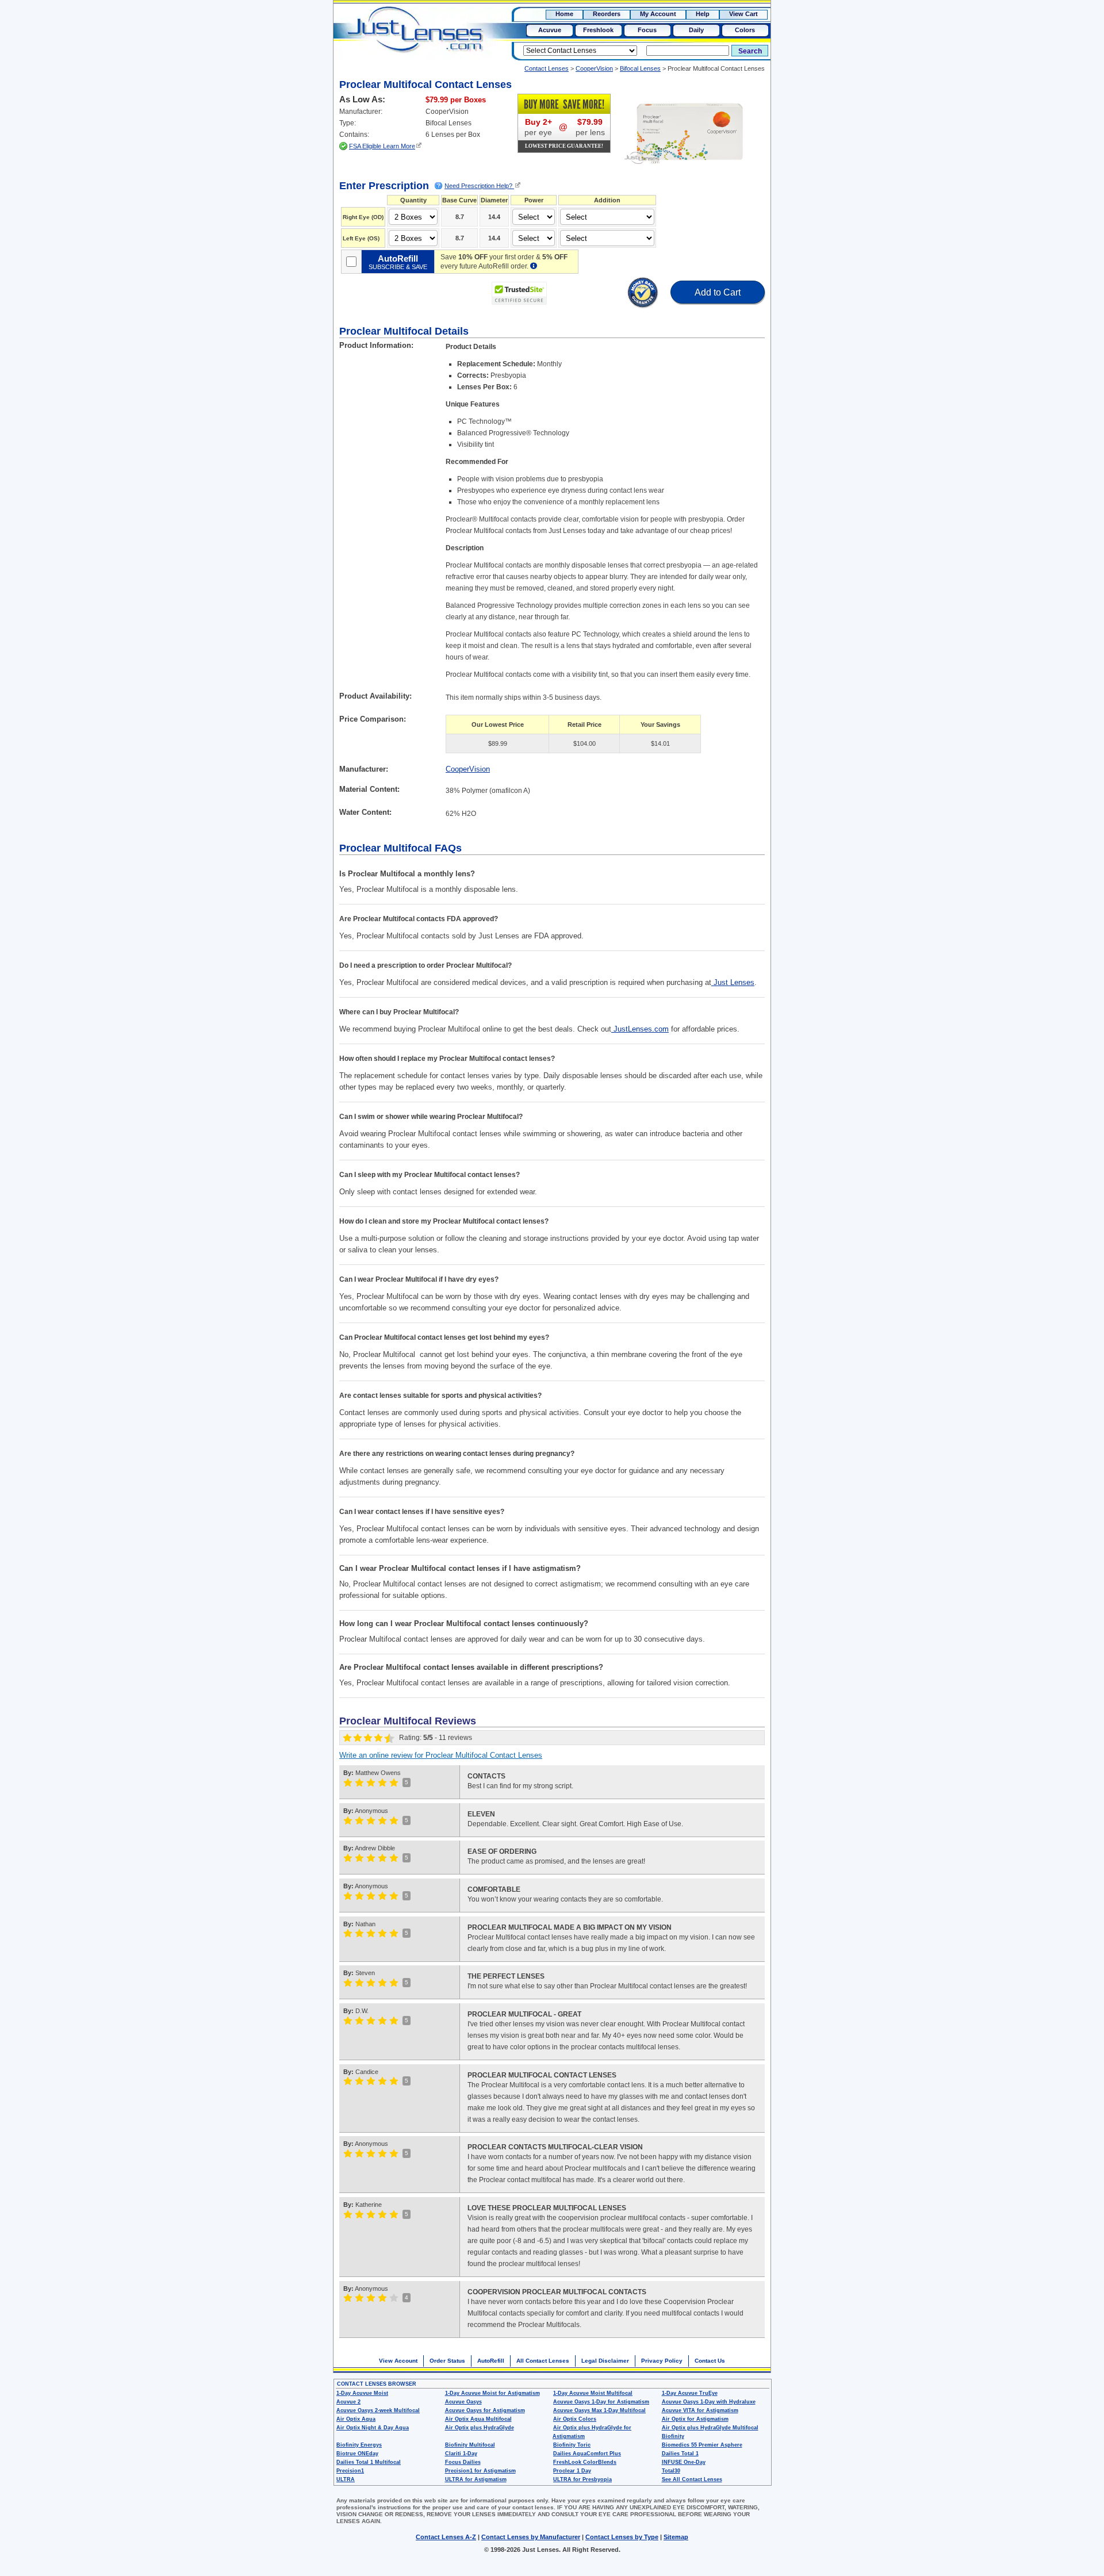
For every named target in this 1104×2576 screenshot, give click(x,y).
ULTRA (346, 2479)
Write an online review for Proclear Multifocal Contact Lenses (441, 1755)
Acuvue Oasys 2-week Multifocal (378, 2410)
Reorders (607, 14)
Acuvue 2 (348, 2402)
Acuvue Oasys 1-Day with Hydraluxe (709, 2402)
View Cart (743, 14)
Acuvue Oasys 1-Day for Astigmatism (601, 2402)
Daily (696, 30)
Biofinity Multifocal (470, 2445)
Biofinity (673, 2436)
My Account (658, 14)
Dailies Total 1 (680, 2454)
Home (564, 14)
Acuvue (550, 30)
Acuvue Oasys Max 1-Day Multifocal (599, 2410)
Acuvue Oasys (463, 2402)
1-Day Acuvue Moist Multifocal (593, 2393)
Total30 (671, 2471)
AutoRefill (491, 2361)
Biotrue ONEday (357, 2454)
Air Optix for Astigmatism (695, 2419)
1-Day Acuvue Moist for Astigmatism (492, 2393)
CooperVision (594, 68)
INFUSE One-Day (684, 2462)
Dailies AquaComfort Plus (587, 2454)
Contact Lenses (547, 68)
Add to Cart (718, 292)
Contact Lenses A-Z (446, 2537)
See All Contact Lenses (692, 2479)
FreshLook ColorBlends (585, 2462)
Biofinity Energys (359, 2445)
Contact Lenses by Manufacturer (531, 2537)
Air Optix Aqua (356, 2419)
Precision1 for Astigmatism (480, 2471)
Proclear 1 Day (572, 2471)
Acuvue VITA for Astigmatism (700, 2410)
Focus (647, 30)
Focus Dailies (463, 2462)
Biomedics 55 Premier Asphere (702, 2445)
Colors (745, 30)
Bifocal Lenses (640, 68)
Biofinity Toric (572, 2445)
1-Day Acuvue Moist (362, 2393)
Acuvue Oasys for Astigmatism (485, 2410)
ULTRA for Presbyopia (582, 2479)
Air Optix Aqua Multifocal (478, 2419)
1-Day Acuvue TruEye (690, 2393)
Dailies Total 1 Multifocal (369, 2462)
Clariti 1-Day (461, 2454)
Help (703, 14)
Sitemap (676, 2537)
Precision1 (350, 2471)
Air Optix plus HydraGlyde (480, 2428)
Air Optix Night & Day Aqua (373, 2428)
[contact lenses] (403, 38)
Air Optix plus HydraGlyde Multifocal (710, 2428)
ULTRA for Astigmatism (476, 2479)
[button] (587, 294)
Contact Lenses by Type (622, 2537)
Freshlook (598, 30)
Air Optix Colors (575, 2419)
